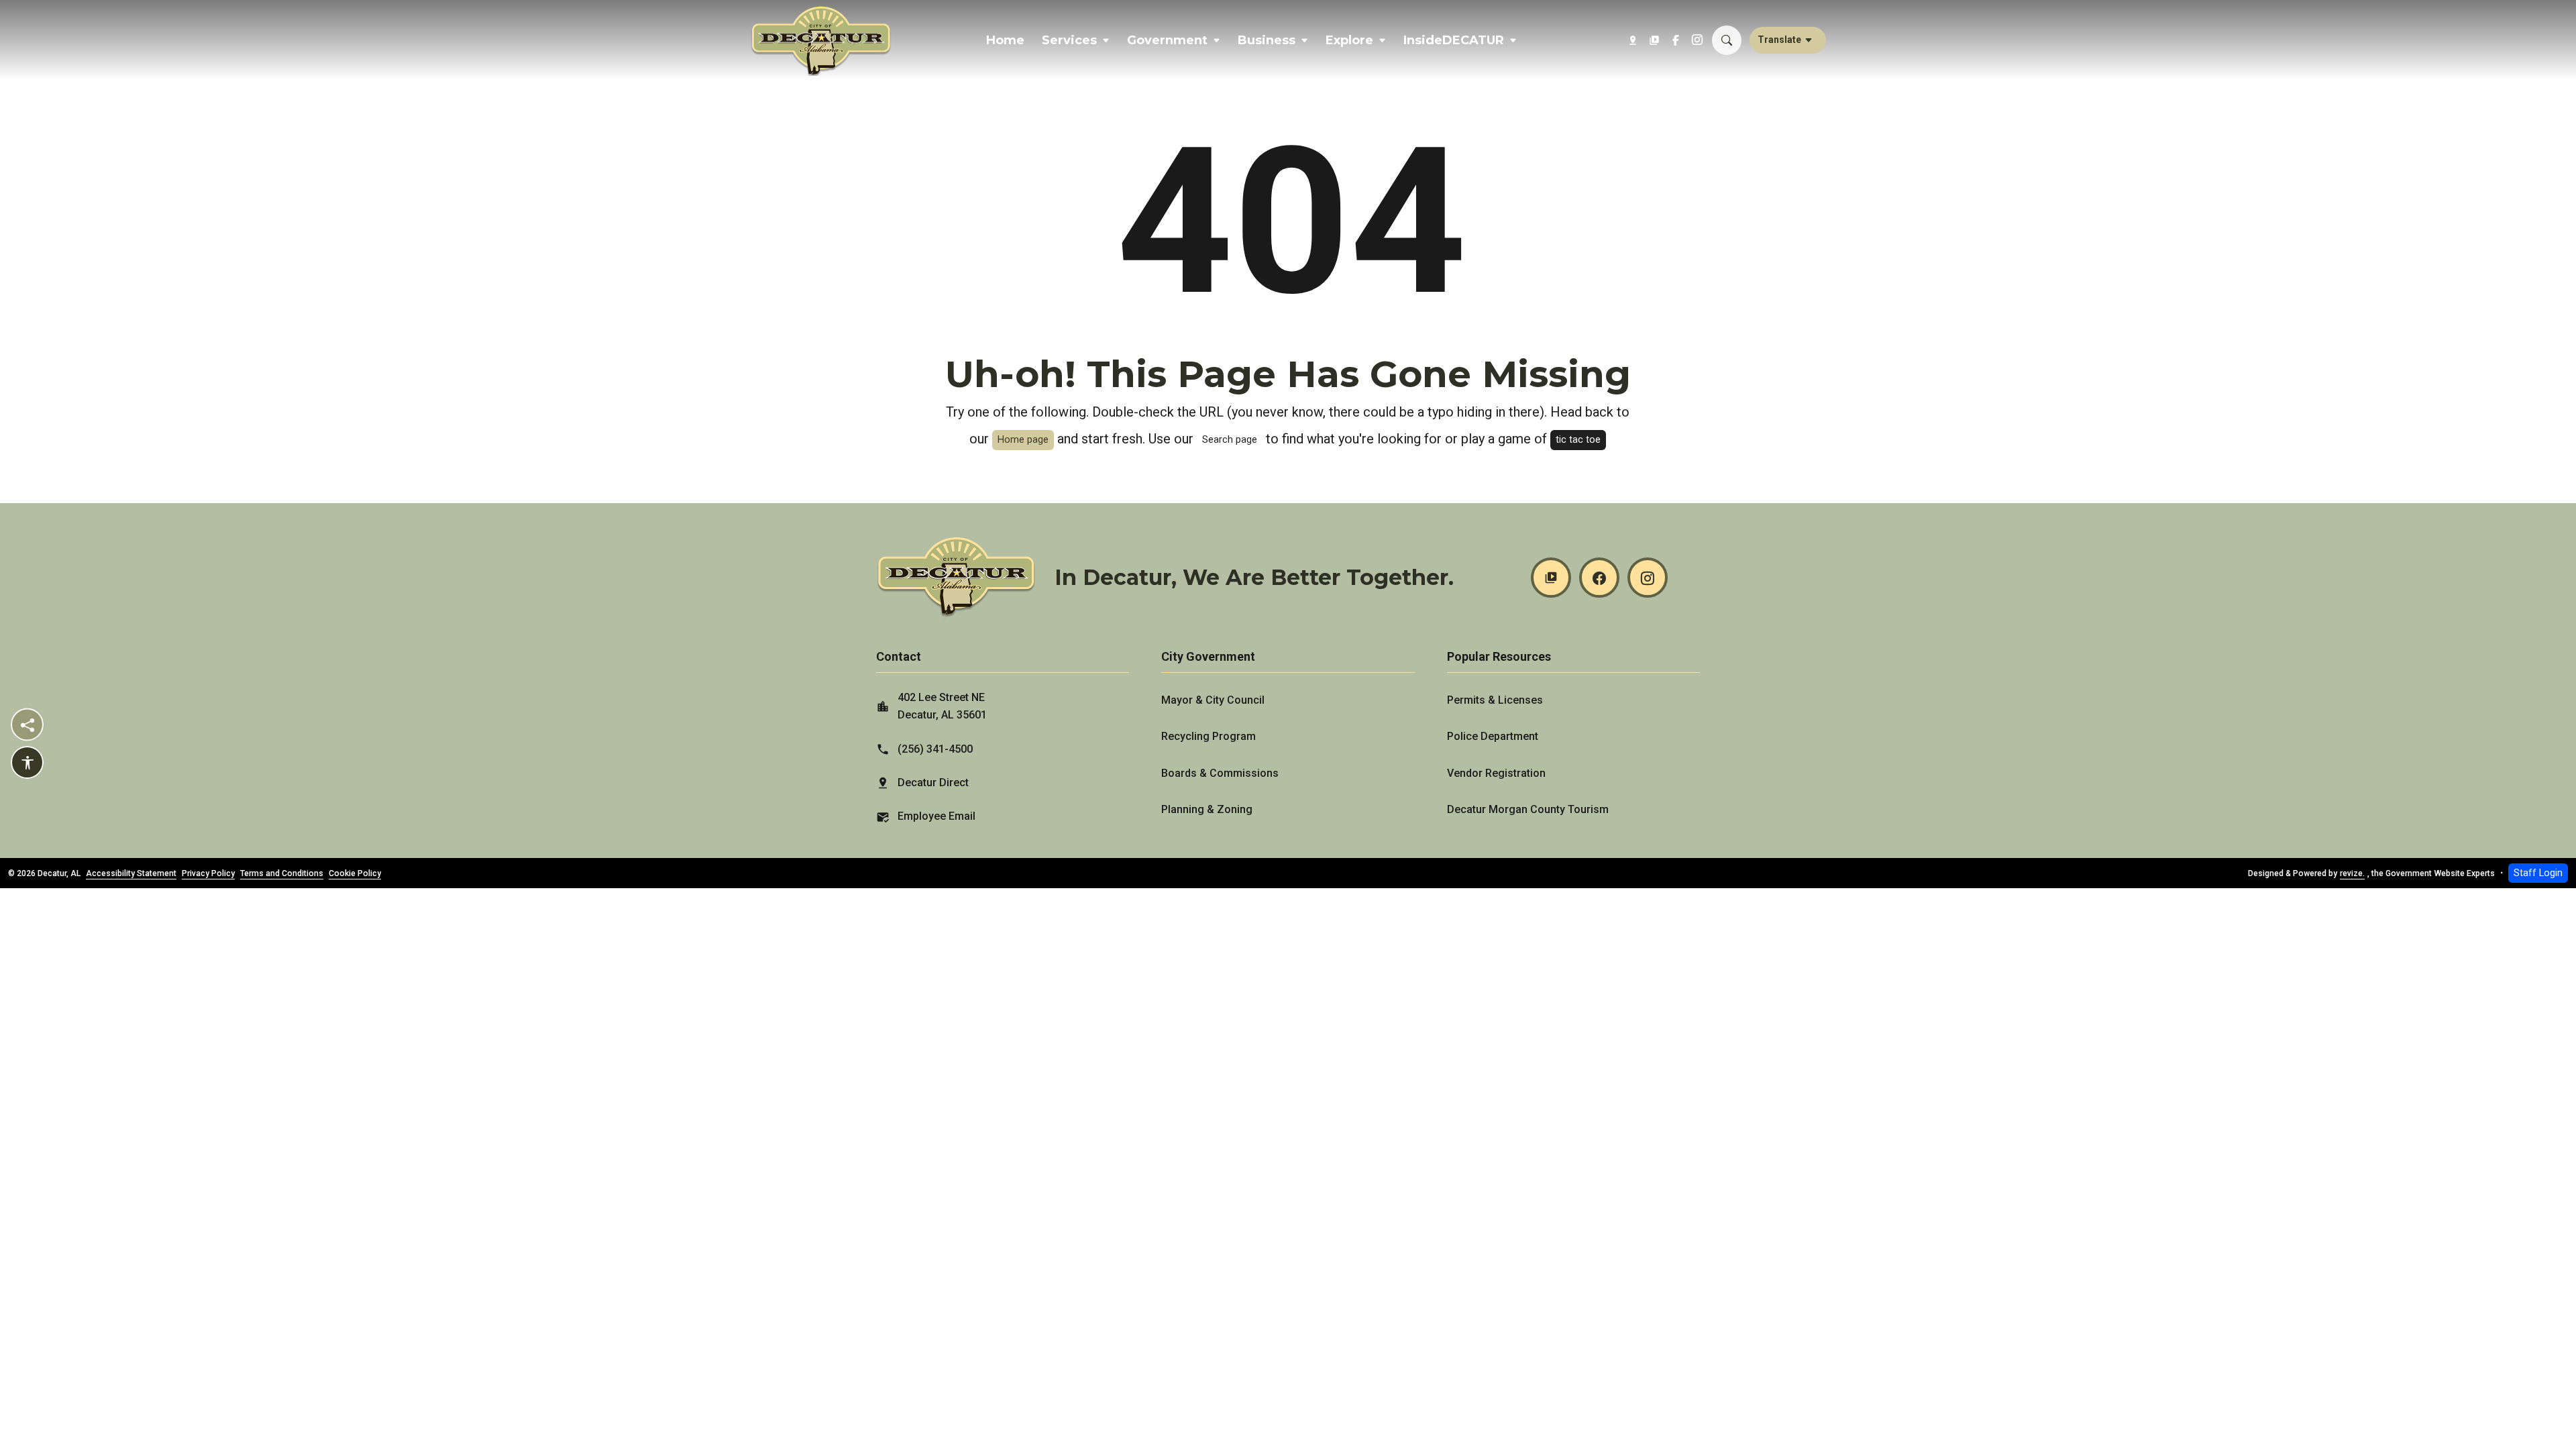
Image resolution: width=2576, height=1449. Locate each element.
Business (1267, 40)
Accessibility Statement (131, 873)
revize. (2352, 873)
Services (1069, 40)
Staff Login (2538, 873)
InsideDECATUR (1454, 40)
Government (1167, 40)
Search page (1230, 440)
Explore (1349, 40)
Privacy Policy (208, 873)
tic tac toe (1578, 440)
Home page (1023, 440)
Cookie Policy (355, 873)
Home (1005, 40)
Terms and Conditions (282, 873)
